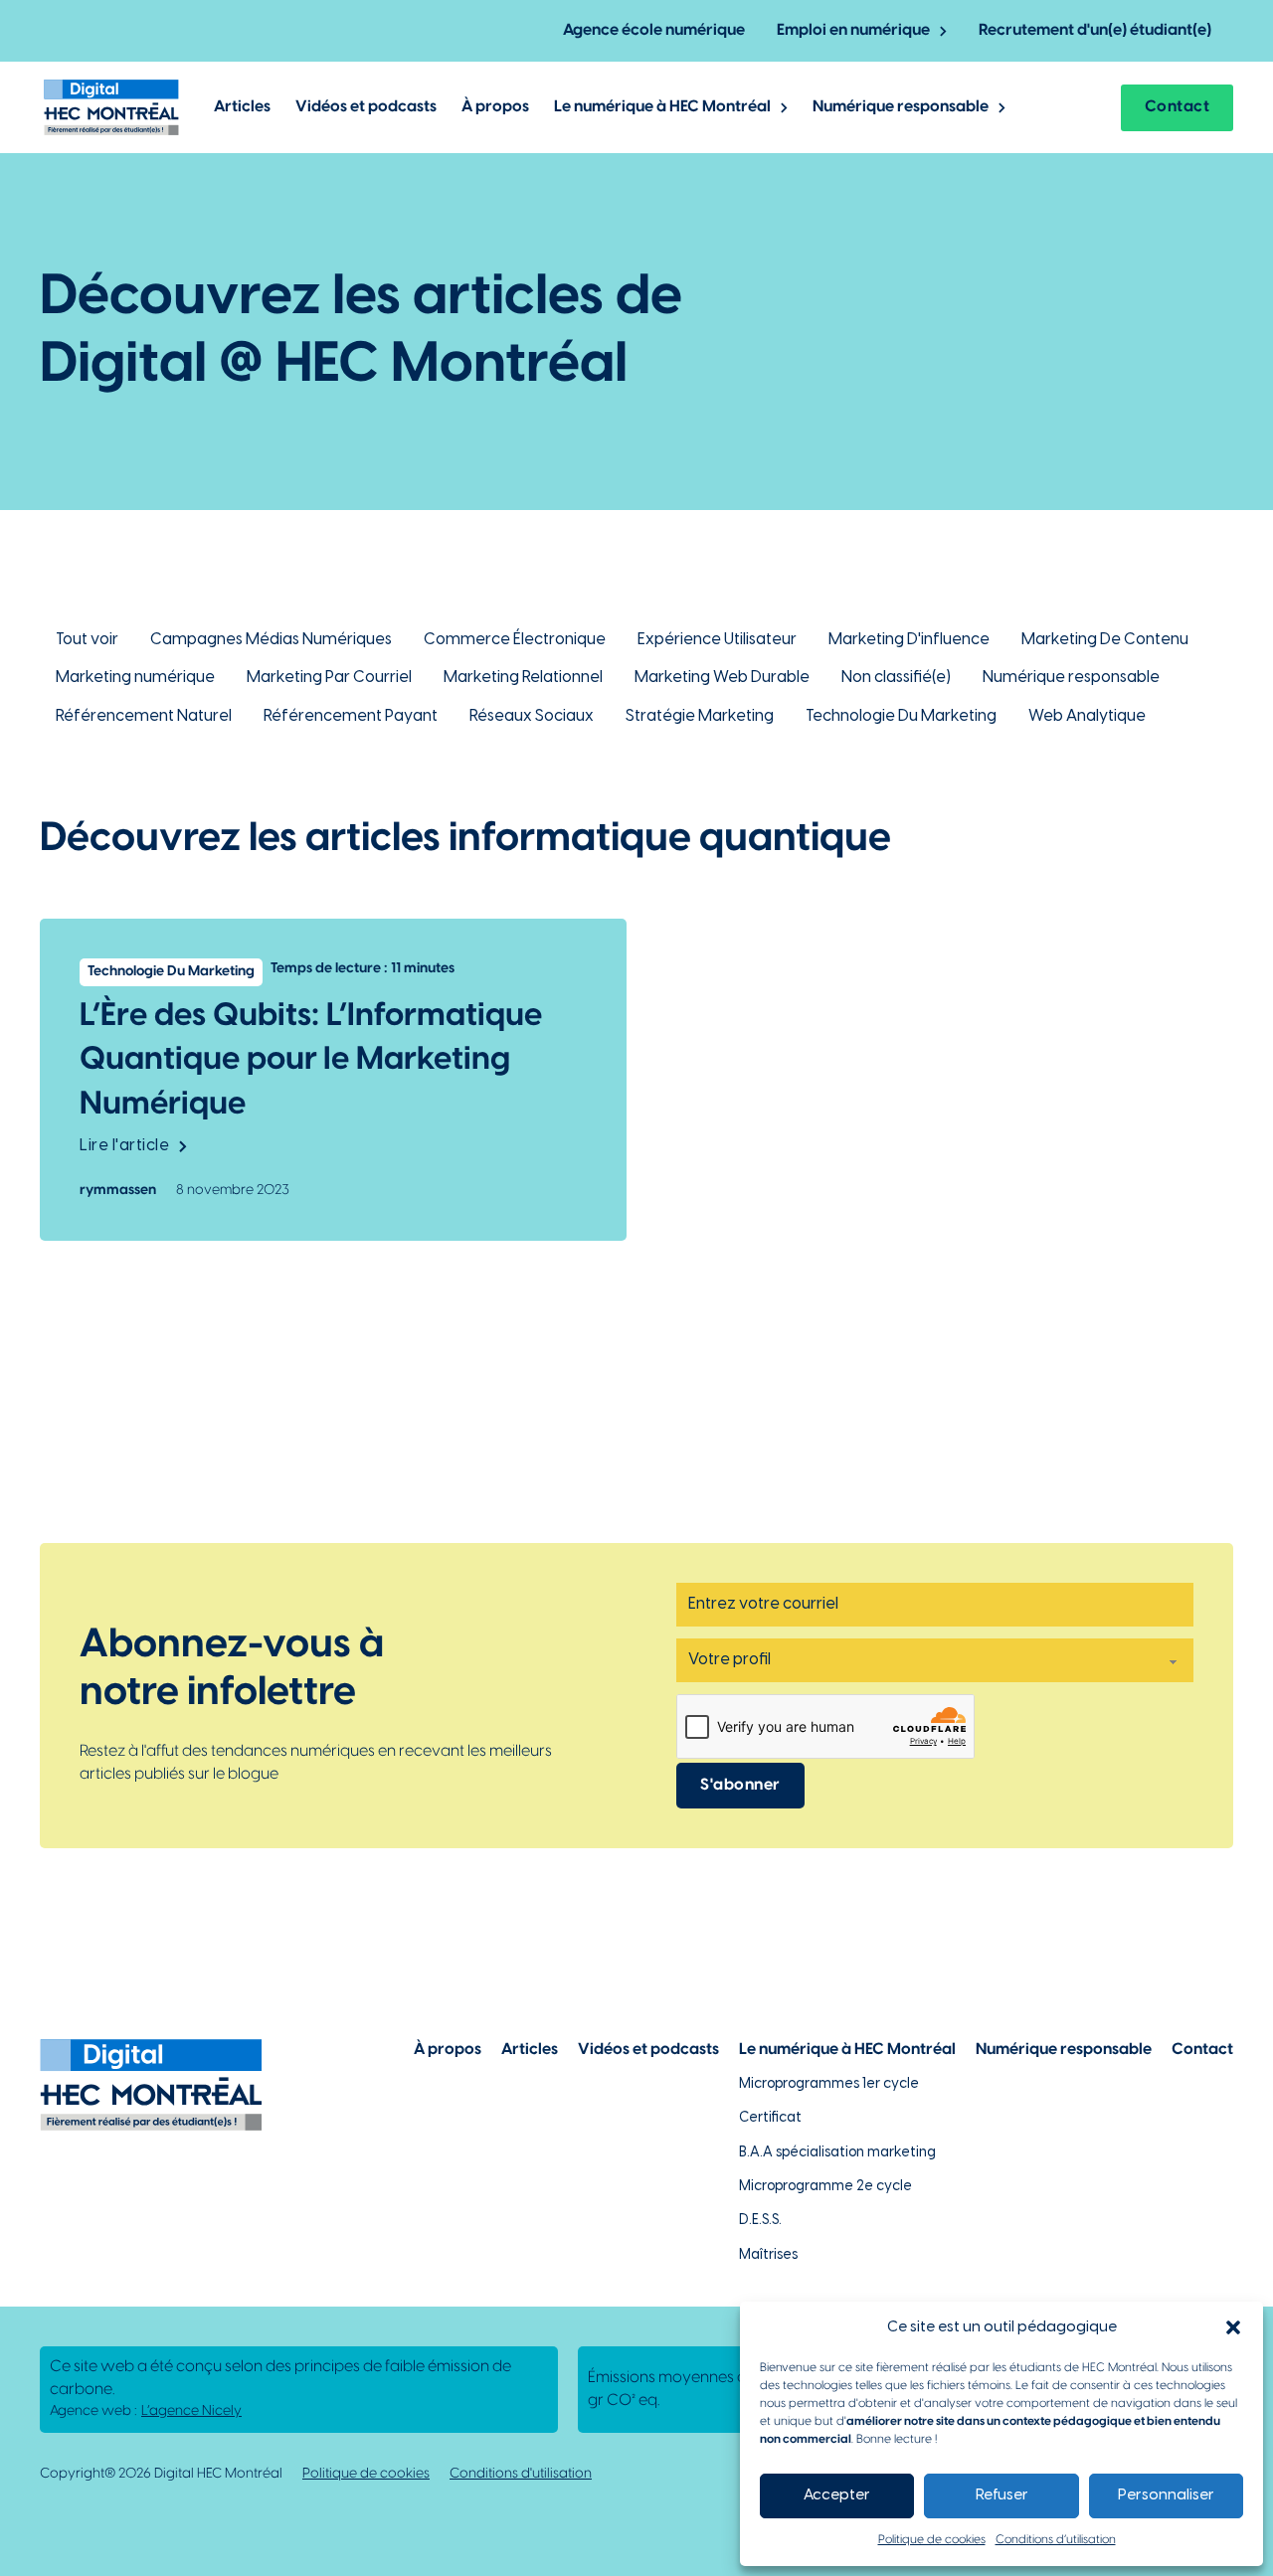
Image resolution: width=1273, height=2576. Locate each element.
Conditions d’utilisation (1056, 2540)
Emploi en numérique (853, 30)
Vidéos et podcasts (366, 107)
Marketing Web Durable (722, 678)
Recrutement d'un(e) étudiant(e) (1095, 30)
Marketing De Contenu (1105, 640)
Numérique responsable (901, 107)
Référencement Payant (351, 716)
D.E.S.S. (760, 2221)
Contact (1178, 107)
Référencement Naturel (144, 716)
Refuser (1002, 2495)
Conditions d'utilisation (521, 2474)
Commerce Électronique (515, 640)
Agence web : (146, 2411)
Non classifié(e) (896, 678)
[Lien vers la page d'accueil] (111, 107)
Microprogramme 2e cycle (825, 2187)
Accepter (837, 2495)
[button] (1233, 2327)
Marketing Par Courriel (329, 678)
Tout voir (87, 640)
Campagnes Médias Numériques (271, 640)
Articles (242, 107)
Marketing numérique (135, 678)
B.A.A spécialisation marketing (837, 2153)
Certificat (770, 2118)
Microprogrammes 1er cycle (829, 2084)
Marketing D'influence (909, 640)
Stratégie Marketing (700, 716)
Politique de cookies (932, 2540)
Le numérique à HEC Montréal (662, 107)
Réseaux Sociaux (532, 716)
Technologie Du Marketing (901, 716)
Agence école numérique (654, 30)
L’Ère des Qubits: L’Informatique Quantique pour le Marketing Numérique (311, 1061)
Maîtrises (768, 2255)
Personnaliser (1166, 2495)
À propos (495, 107)
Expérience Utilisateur (717, 640)
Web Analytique (1087, 716)
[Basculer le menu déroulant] (943, 31)
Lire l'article (124, 1146)
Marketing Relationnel (523, 678)
